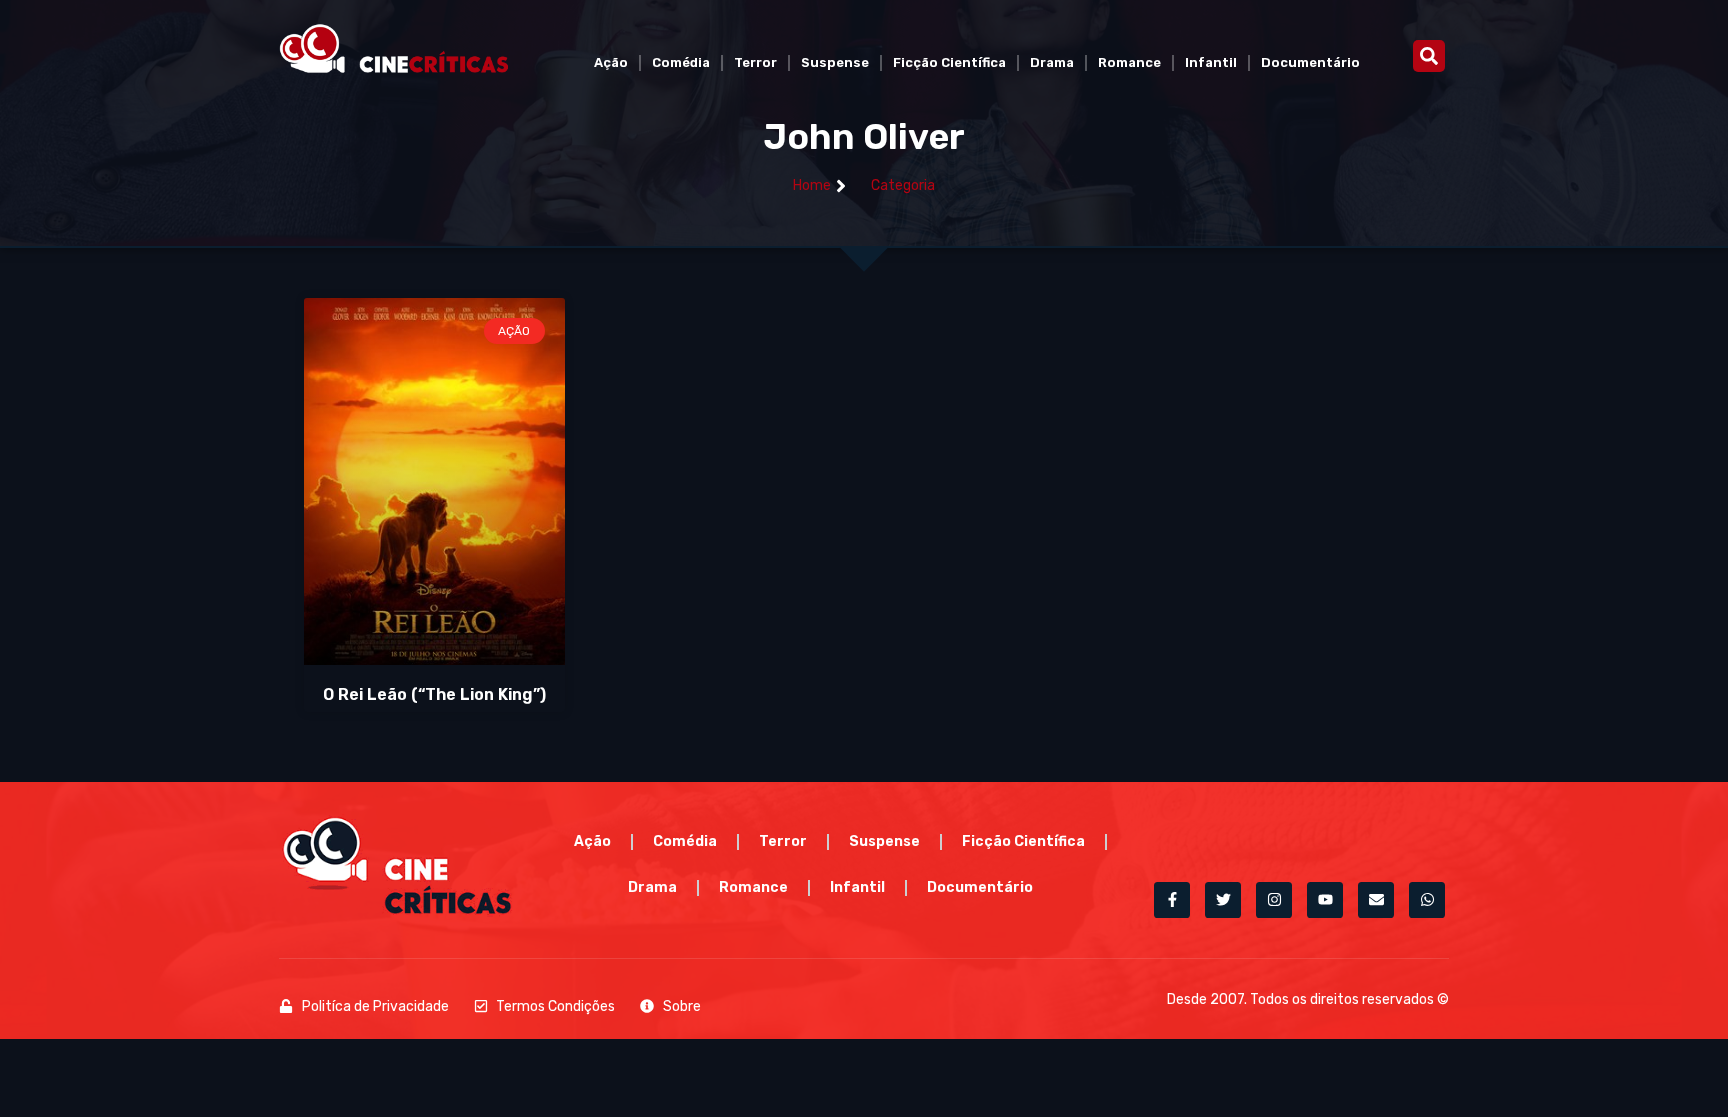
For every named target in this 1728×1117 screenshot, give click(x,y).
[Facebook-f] (1172, 900)
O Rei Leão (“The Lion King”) (434, 694)
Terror (755, 62)
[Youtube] (1325, 900)
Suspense (835, 62)
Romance (1129, 62)
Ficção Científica (949, 62)
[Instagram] (1274, 900)
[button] (1429, 56)
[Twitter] (1223, 900)
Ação (611, 62)
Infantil (1211, 62)
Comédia (681, 62)
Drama (1052, 62)
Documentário (1310, 62)
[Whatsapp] (1427, 900)
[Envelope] (1376, 900)
